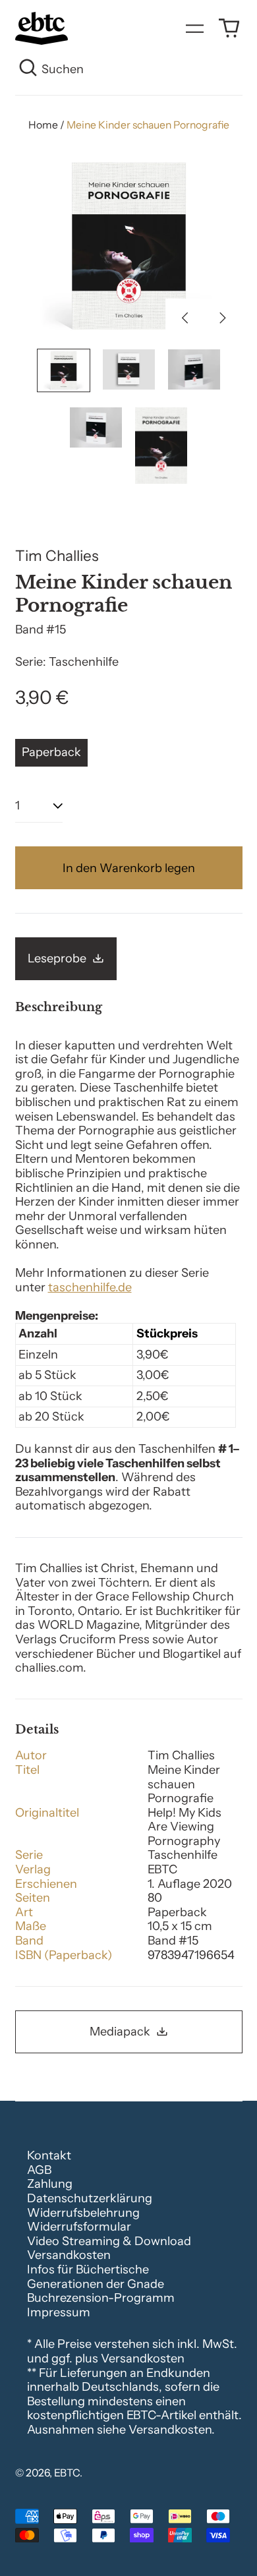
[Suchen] (29, 70)
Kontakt (49, 2155)
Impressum (59, 2312)
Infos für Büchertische (88, 2269)
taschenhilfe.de (90, 1287)
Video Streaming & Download (109, 2241)
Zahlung (50, 2184)
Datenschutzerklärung (90, 2198)
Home (43, 125)
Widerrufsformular (79, 2227)
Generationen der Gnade (96, 2284)
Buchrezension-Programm (101, 2298)
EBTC (67, 2473)
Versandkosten (69, 2255)
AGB (39, 2170)
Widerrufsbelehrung (83, 2213)
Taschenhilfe (84, 662)
